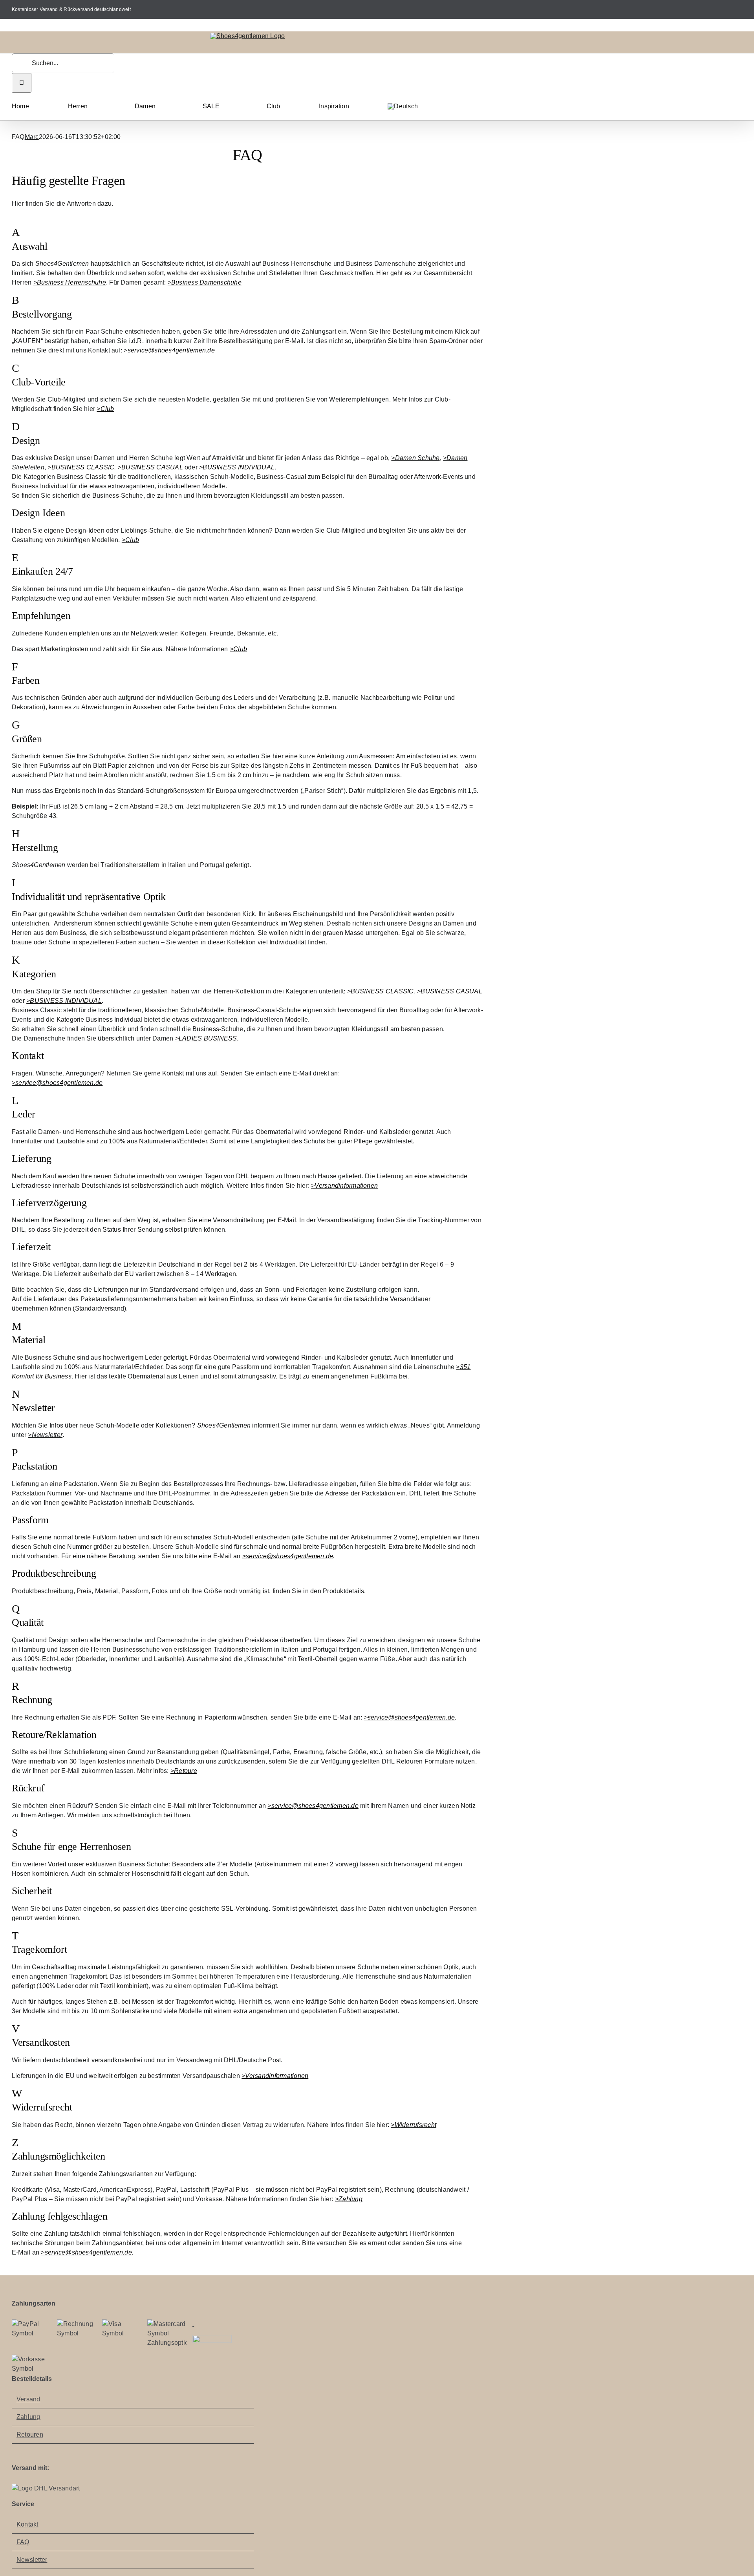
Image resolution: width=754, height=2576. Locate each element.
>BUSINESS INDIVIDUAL (237, 467)
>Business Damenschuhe (205, 282)
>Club (105, 409)
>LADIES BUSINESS (206, 1038)
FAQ (23, 2542)
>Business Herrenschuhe (70, 282)
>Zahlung (349, 2199)
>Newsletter (45, 1435)
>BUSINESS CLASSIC (81, 467)
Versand (28, 2399)
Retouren (30, 2435)
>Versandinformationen (344, 1186)
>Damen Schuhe (415, 458)
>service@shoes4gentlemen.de (169, 350)
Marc (32, 137)
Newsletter (32, 2560)
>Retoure (184, 1771)
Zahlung (28, 2417)
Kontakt (27, 2524)
